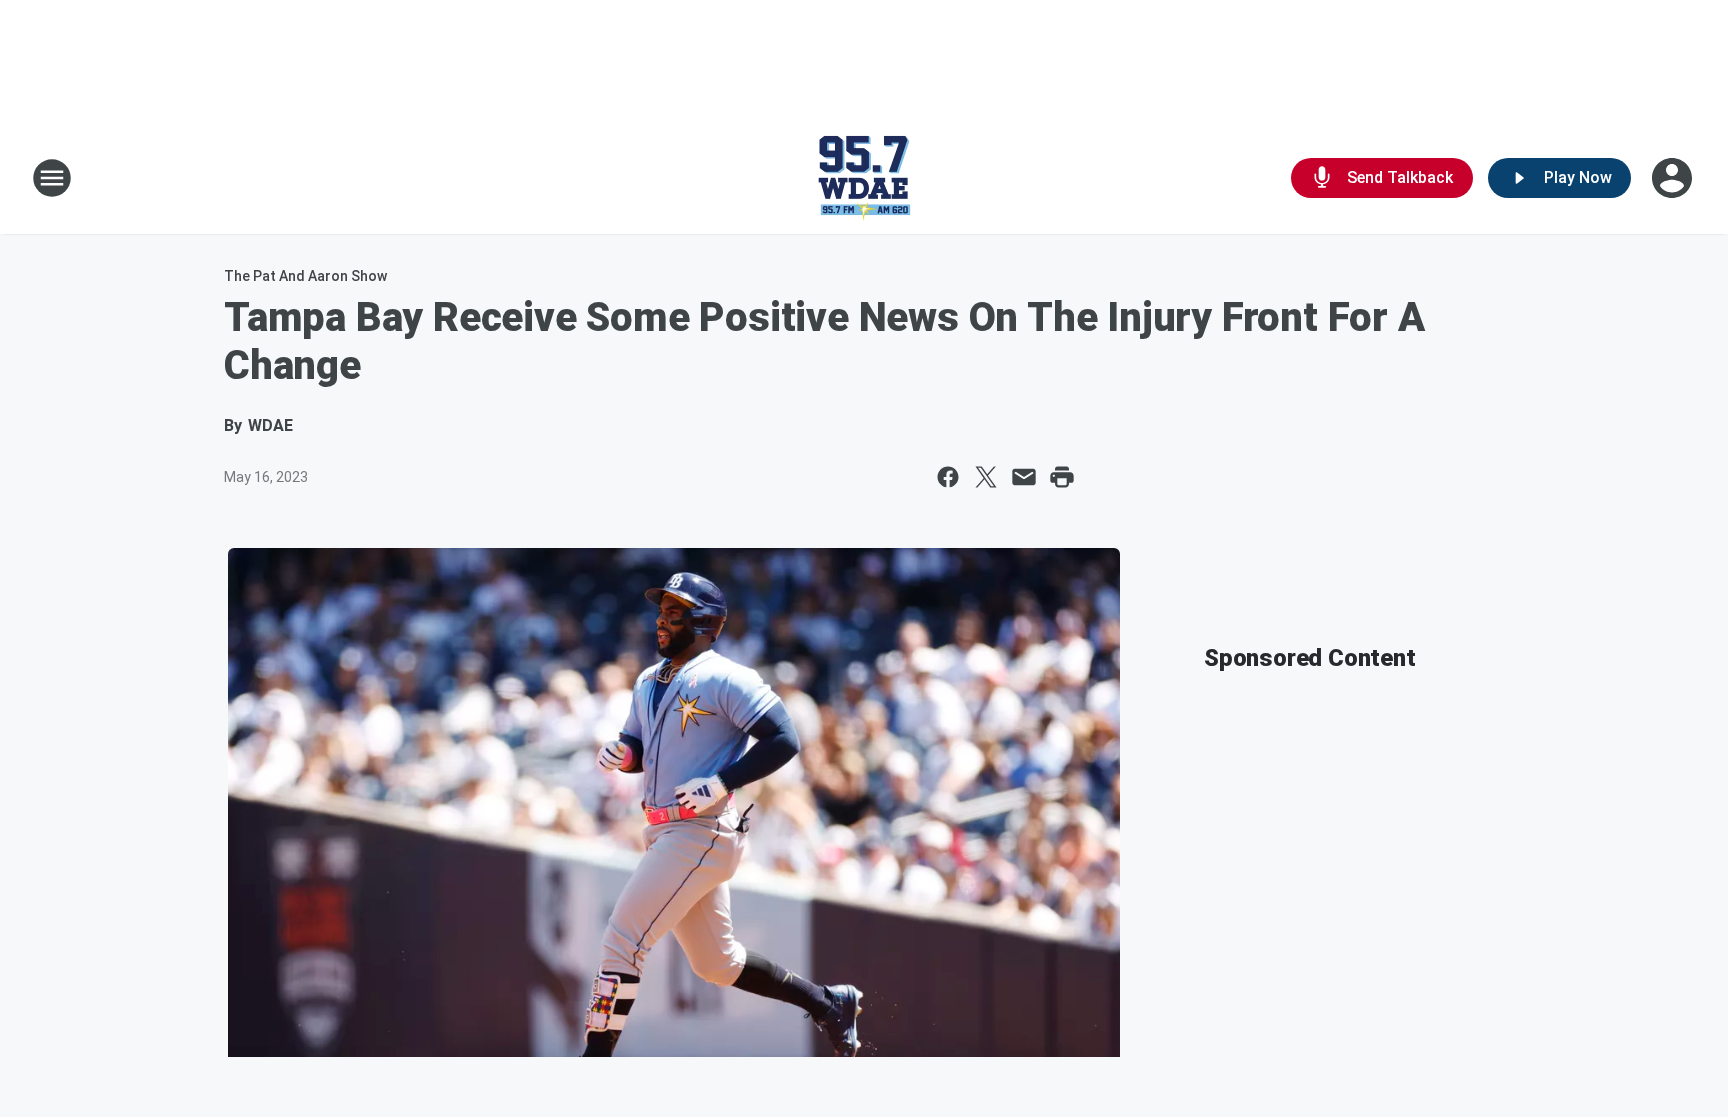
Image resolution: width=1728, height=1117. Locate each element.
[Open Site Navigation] (52, 178)
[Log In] (1674, 178)
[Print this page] (1062, 477)
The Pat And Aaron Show (305, 276)
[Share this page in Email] (1024, 477)
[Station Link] (864, 178)
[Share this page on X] (986, 477)
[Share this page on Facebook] (948, 477)
